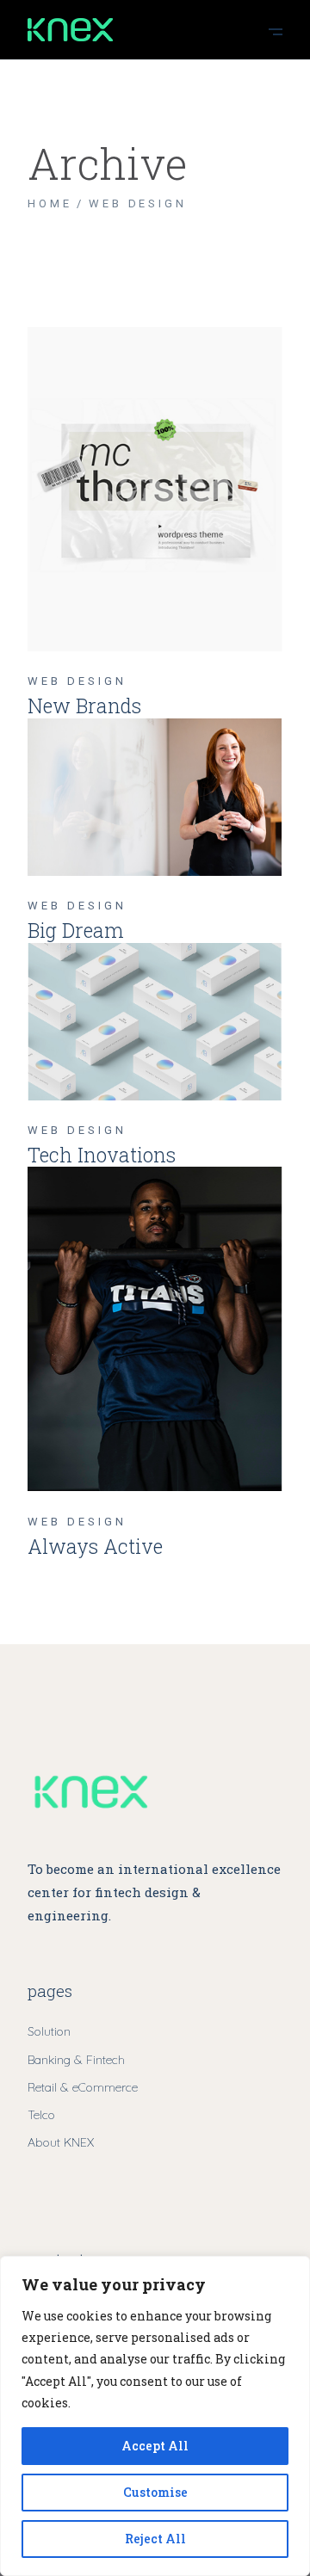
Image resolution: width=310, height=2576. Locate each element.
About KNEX (61, 2142)
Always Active (95, 1546)
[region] (155, 2416)
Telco (41, 2115)
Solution (49, 2031)
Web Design (77, 681)
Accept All (155, 2446)
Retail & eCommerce (83, 2087)
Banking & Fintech (76, 2060)
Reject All (155, 2539)
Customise (155, 2492)
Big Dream (76, 930)
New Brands (84, 706)
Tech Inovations (102, 1155)
